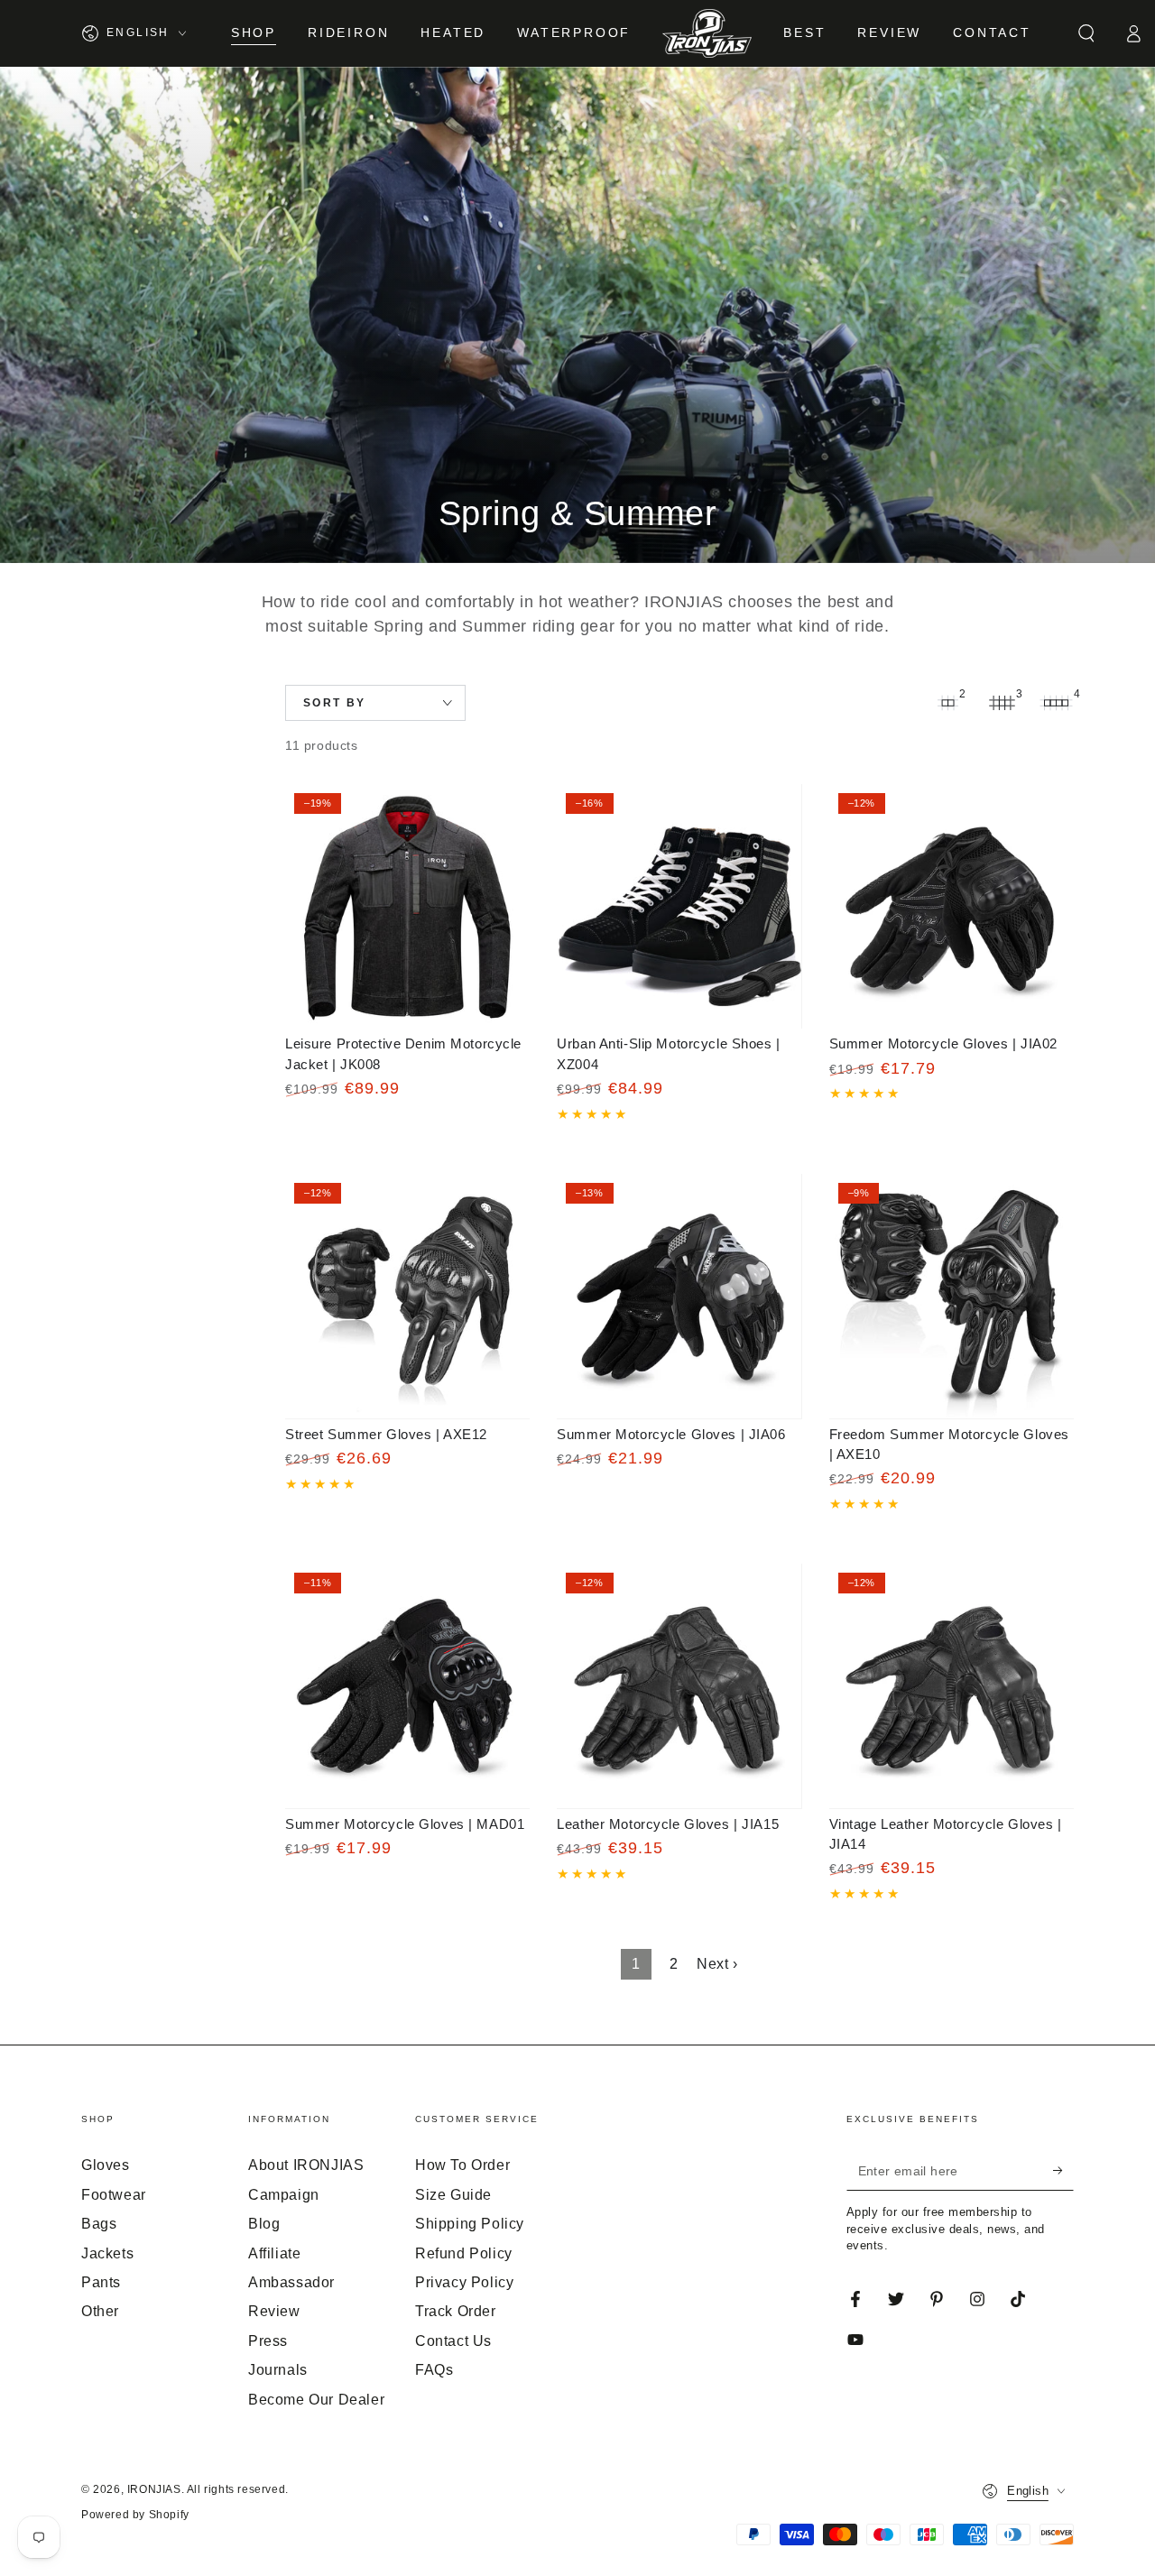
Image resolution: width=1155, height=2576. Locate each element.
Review (274, 2311)
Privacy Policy (464, 2282)
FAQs (434, 2370)
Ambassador (291, 2282)
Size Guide (453, 2195)
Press (268, 2341)
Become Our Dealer (316, 2400)
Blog (264, 2224)
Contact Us (453, 2341)
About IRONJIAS (306, 2165)
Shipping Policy (470, 2224)
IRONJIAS (154, 2489)
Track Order (456, 2311)
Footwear (114, 2195)
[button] (1086, 33)
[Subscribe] (1063, 2170)
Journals (278, 2370)
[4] (1056, 703)
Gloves (106, 2165)
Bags (99, 2224)
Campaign (284, 2195)
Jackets (107, 2253)
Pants (101, 2282)
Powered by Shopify (135, 2515)
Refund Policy (464, 2253)
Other (100, 2311)
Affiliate (274, 2253)
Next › (717, 1964)
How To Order (462, 2165)
